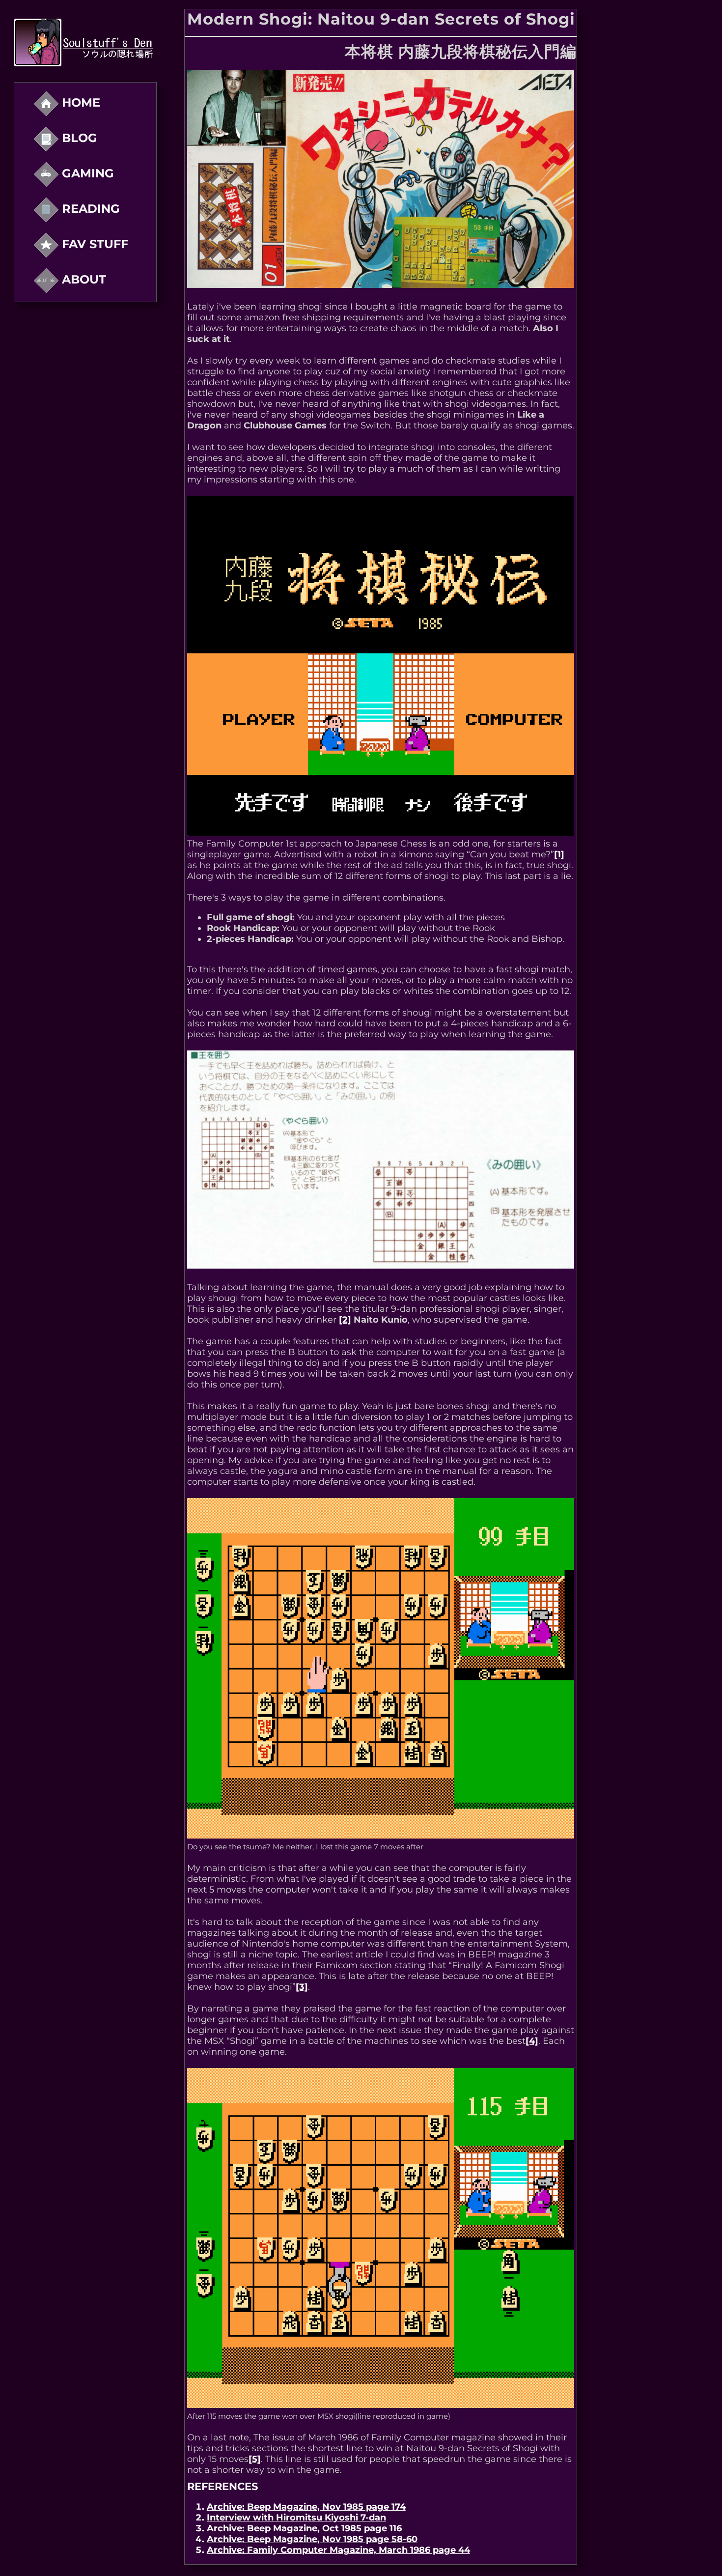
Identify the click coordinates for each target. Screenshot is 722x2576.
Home (79, 102)
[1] (559, 854)
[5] (255, 2459)
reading (89, 209)
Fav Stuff (93, 244)
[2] (345, 1320)
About (82, 279)
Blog (78, 138)
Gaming (86, 173)
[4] (532, 2041)
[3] (302, 1987)
